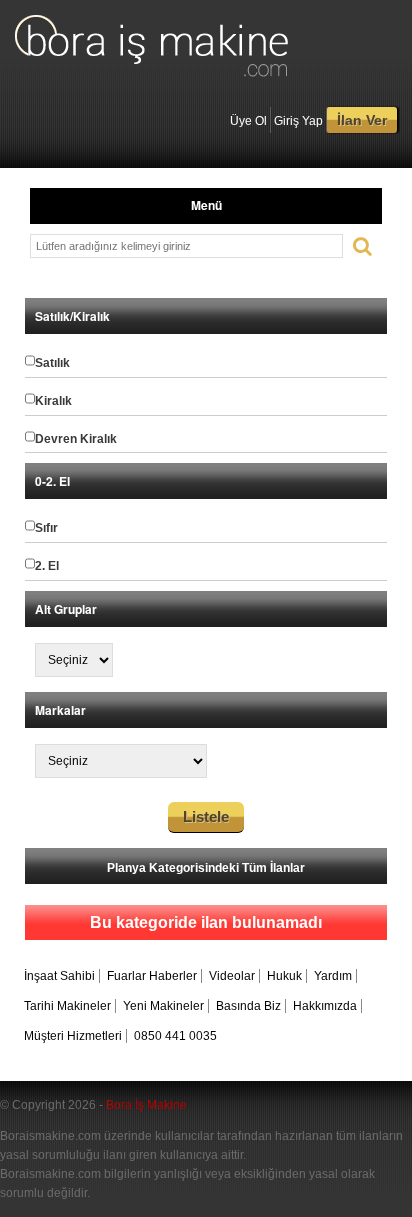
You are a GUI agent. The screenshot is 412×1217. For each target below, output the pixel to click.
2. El (47, 566)
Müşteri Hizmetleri (73, 1036)
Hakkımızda (325, 1006)
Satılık (52, 363)
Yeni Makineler (163, 1006)
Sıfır (46, 528)
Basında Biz (248, 1006)
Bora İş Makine (146, 1105)
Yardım (333, 976)
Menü (206, 205)
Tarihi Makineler (67, 1006)
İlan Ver (362, 120)
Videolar (232, 976)
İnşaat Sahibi (59, 976)
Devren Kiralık (76, 439)
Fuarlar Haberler (152, 976)
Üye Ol (248, 121)
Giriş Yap (298, 121)
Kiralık (53, 401)
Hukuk (284, 976)
